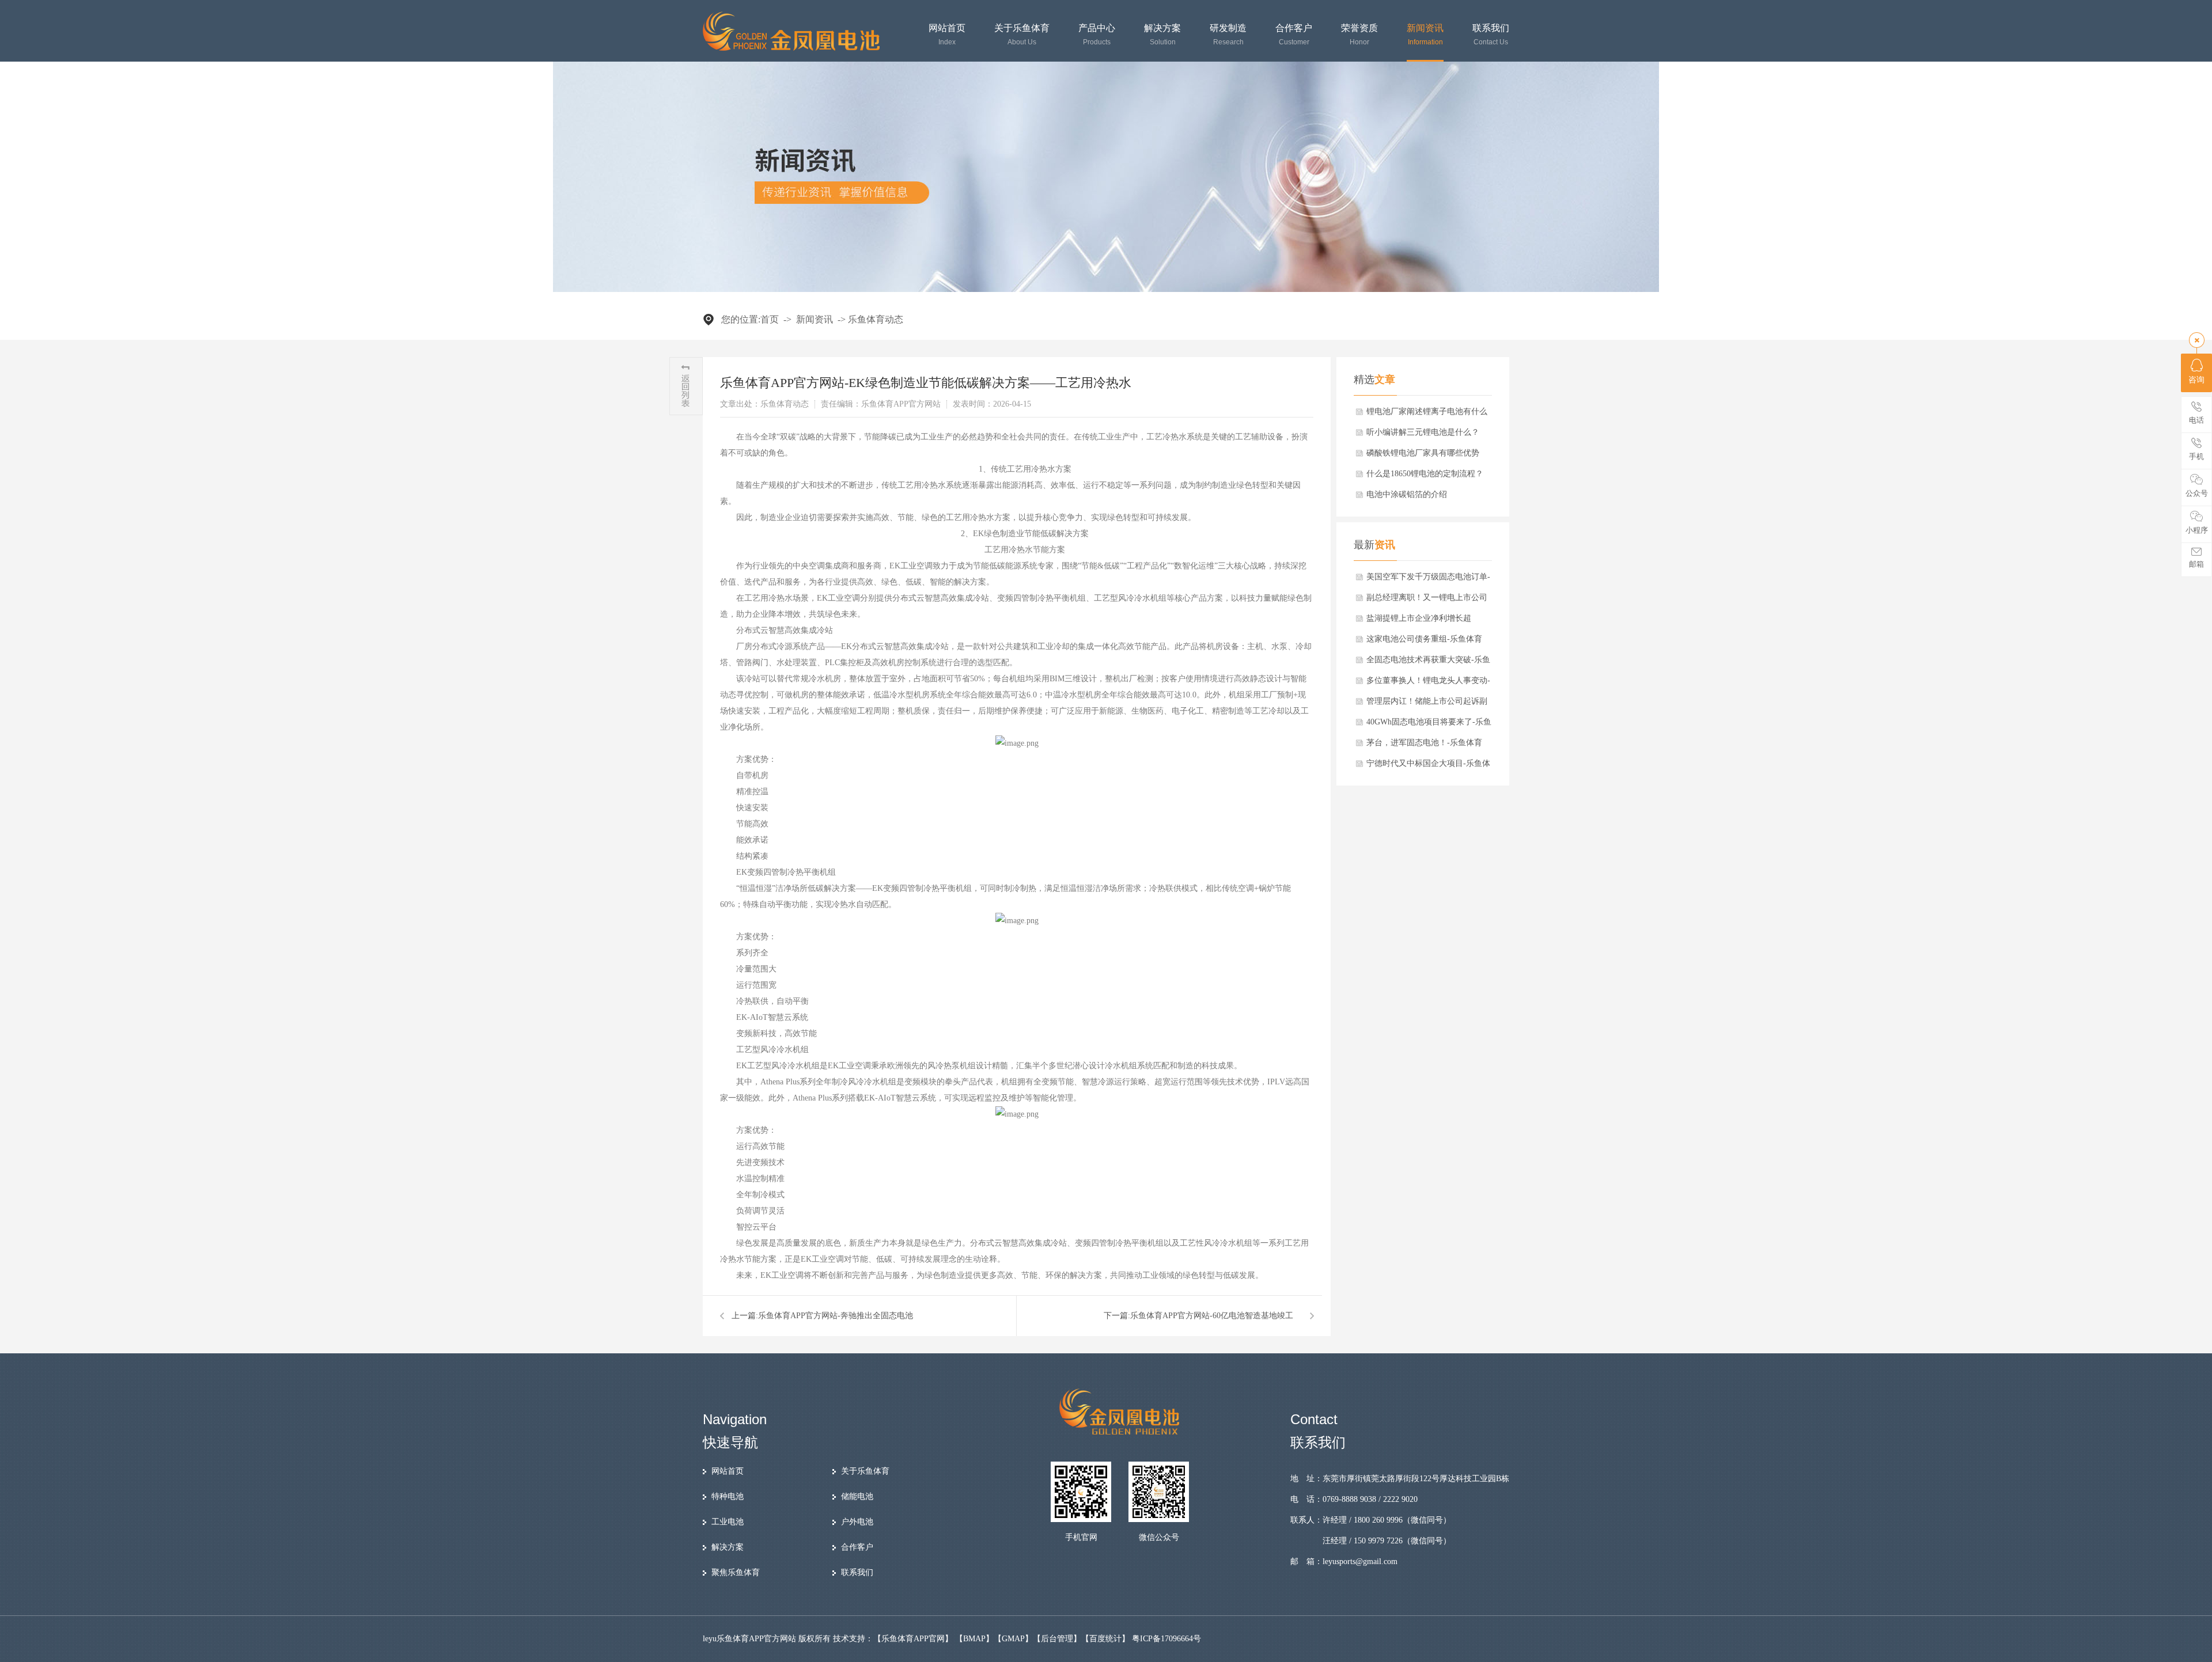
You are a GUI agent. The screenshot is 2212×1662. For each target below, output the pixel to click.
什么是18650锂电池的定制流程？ (1425, 474)
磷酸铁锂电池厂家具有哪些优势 (1423, 453)
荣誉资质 (1359, 35)
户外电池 (857, 1522)
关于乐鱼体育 (1022, 35)
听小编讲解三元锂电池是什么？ (1423, 432)
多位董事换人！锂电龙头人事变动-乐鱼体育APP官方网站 (1428, 684)
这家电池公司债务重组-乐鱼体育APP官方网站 (1424, 642)
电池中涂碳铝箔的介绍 (1407, 494)
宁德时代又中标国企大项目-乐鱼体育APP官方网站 (1428, 767)
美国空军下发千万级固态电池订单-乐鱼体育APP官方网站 (1428, 580)
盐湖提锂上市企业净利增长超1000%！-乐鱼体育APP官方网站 (1423, 621)
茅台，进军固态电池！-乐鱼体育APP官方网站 (1424, 746)
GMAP (1013, 1639)
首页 (770, 319)
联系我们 (1491, 35)
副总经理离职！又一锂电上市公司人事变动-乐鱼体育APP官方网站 (1427, 601)
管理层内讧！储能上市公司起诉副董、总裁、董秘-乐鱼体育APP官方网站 (1428, 704)
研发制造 (1228, 35)
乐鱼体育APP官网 (913, 1639)
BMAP (974, 1639)
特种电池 (728, 1496)
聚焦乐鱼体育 (736, 1572)
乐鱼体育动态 (876, 319)
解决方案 (1162, 35)
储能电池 (857, 1496)
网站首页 (947, 35)
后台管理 (1057, 1639)
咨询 (2196, 380)
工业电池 (728, 1522)
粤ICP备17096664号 (1166, 1639)
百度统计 (1105, 1639)
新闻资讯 (1425, 35)
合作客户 (1294, 35)
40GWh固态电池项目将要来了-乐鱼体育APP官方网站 (1429, 725)
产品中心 (1097, 35)
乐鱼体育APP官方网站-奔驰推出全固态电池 (836, 1316)
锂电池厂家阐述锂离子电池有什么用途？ (1427, 415)
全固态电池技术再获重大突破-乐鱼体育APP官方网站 (1428, 663)
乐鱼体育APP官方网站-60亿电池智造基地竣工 (1212, 1316)
